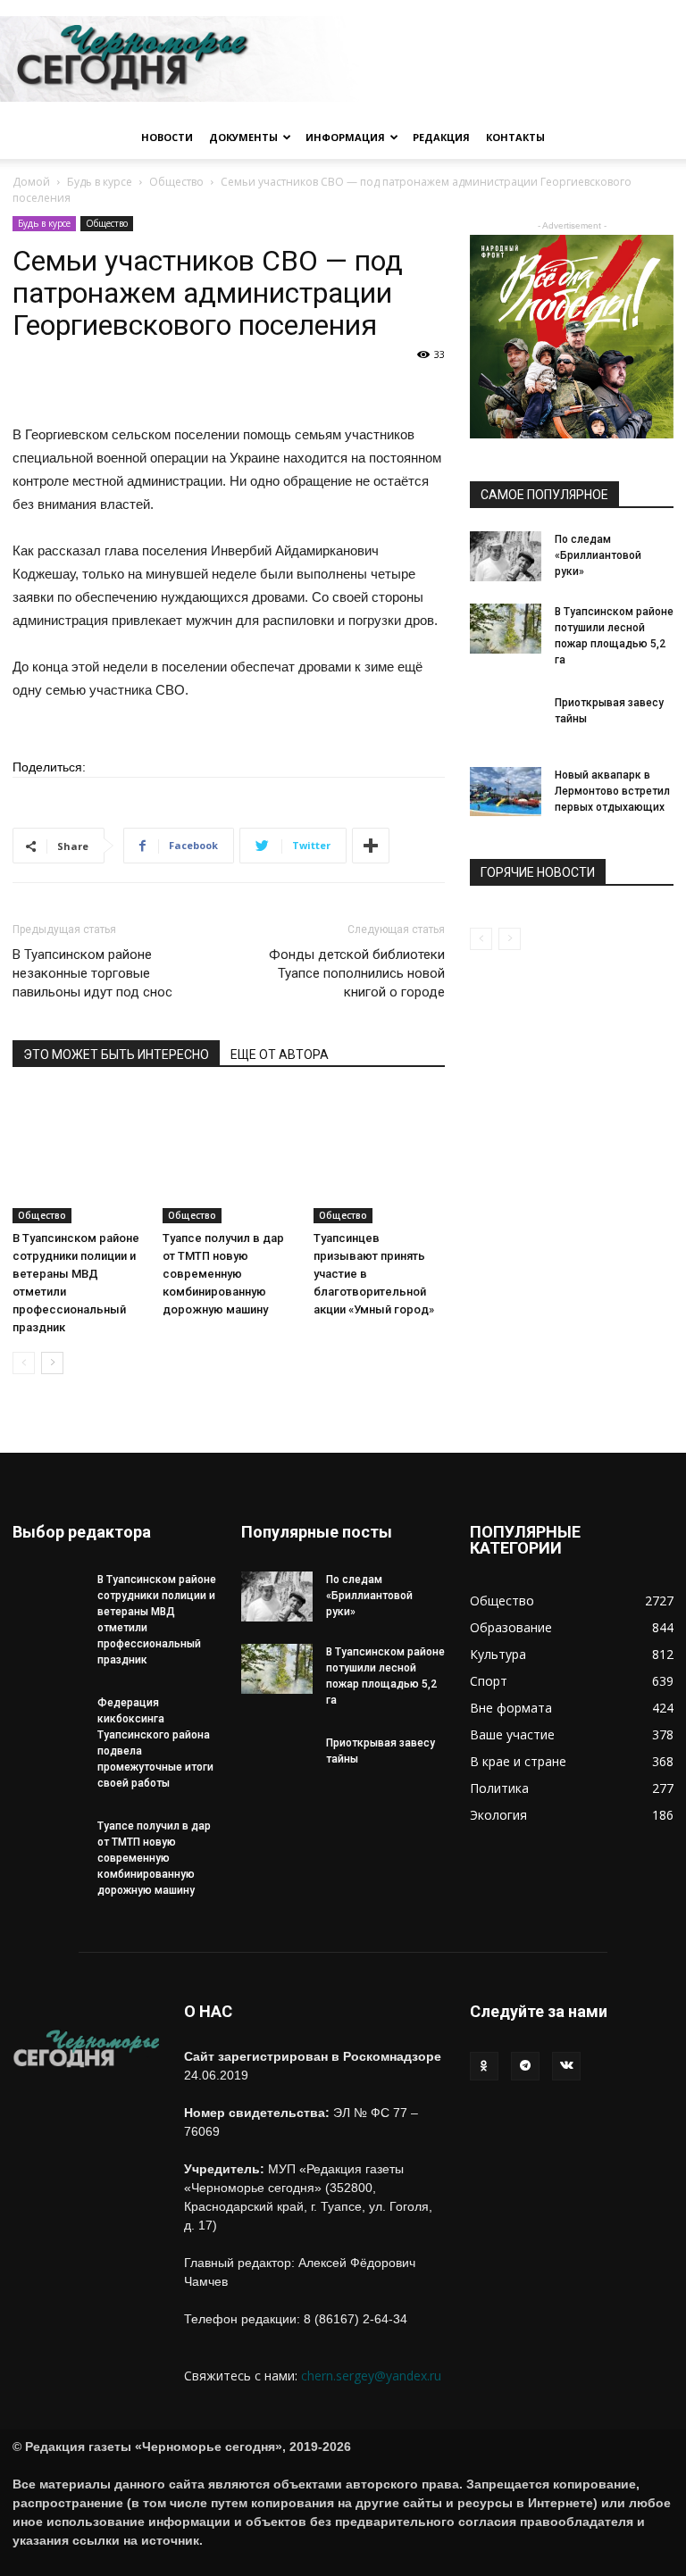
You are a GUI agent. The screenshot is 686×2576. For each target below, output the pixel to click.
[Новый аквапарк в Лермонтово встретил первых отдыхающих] (506, 792)
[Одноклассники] (484, 2066)
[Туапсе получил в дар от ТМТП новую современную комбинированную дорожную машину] (228, 1157)
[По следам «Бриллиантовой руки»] (506, 556)
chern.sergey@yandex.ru (371, 2376)
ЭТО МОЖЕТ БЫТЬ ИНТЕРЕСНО (116, 1055)
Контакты (515, 137)
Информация (345, 137)
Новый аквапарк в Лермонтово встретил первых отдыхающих (612, 791)
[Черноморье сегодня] (343, 59)
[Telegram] (525, 2066)
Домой (31, 182)
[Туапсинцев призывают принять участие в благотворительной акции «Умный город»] (379, 1157)
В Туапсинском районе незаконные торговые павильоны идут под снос (92, 973)
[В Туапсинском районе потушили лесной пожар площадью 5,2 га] (506, 629)
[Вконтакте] (566, 2066)
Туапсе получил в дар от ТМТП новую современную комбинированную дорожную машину (223, 1274)
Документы (243, 137)
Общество (176, 182)
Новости (167, 137)
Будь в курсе (100, 182)
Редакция (441, 137)
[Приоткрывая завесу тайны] (506, 730)
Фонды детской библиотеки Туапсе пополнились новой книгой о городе (357, 973)
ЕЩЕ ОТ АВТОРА (280, 1055)
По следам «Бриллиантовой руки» (598, 555)
